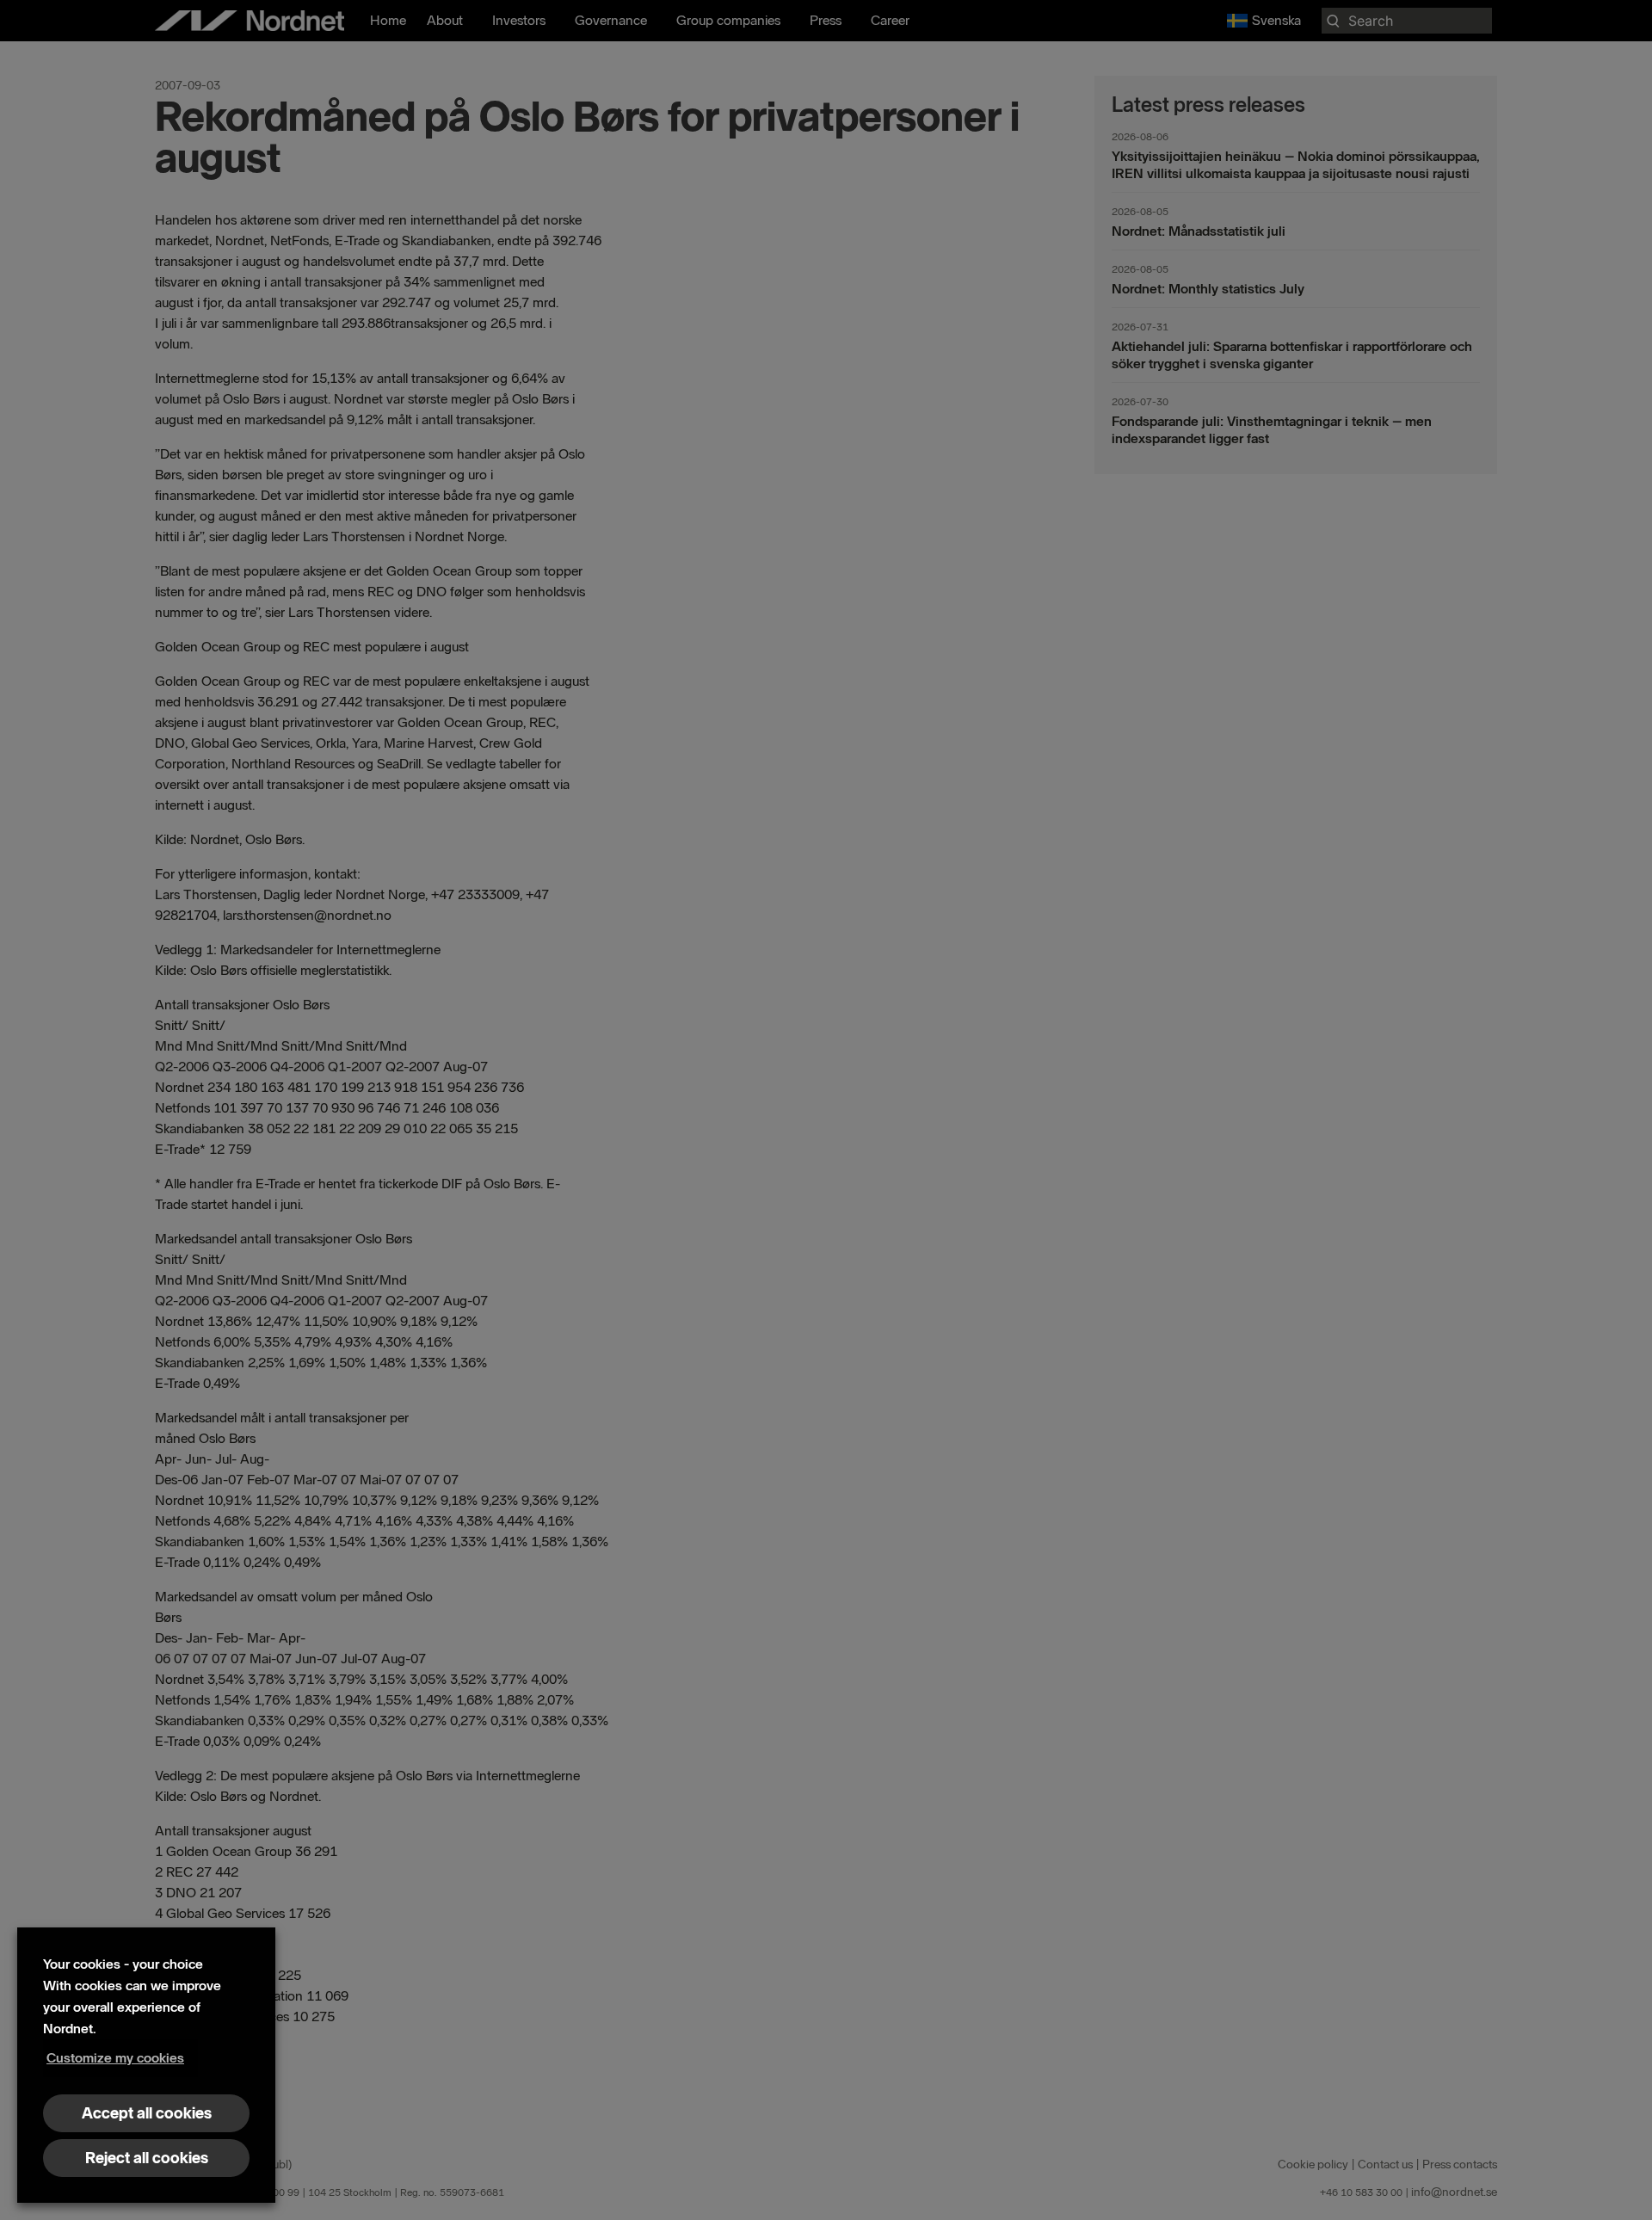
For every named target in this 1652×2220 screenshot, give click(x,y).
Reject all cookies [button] (147, 2158)
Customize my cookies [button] (115, 2058)
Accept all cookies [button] (147, 2113)
